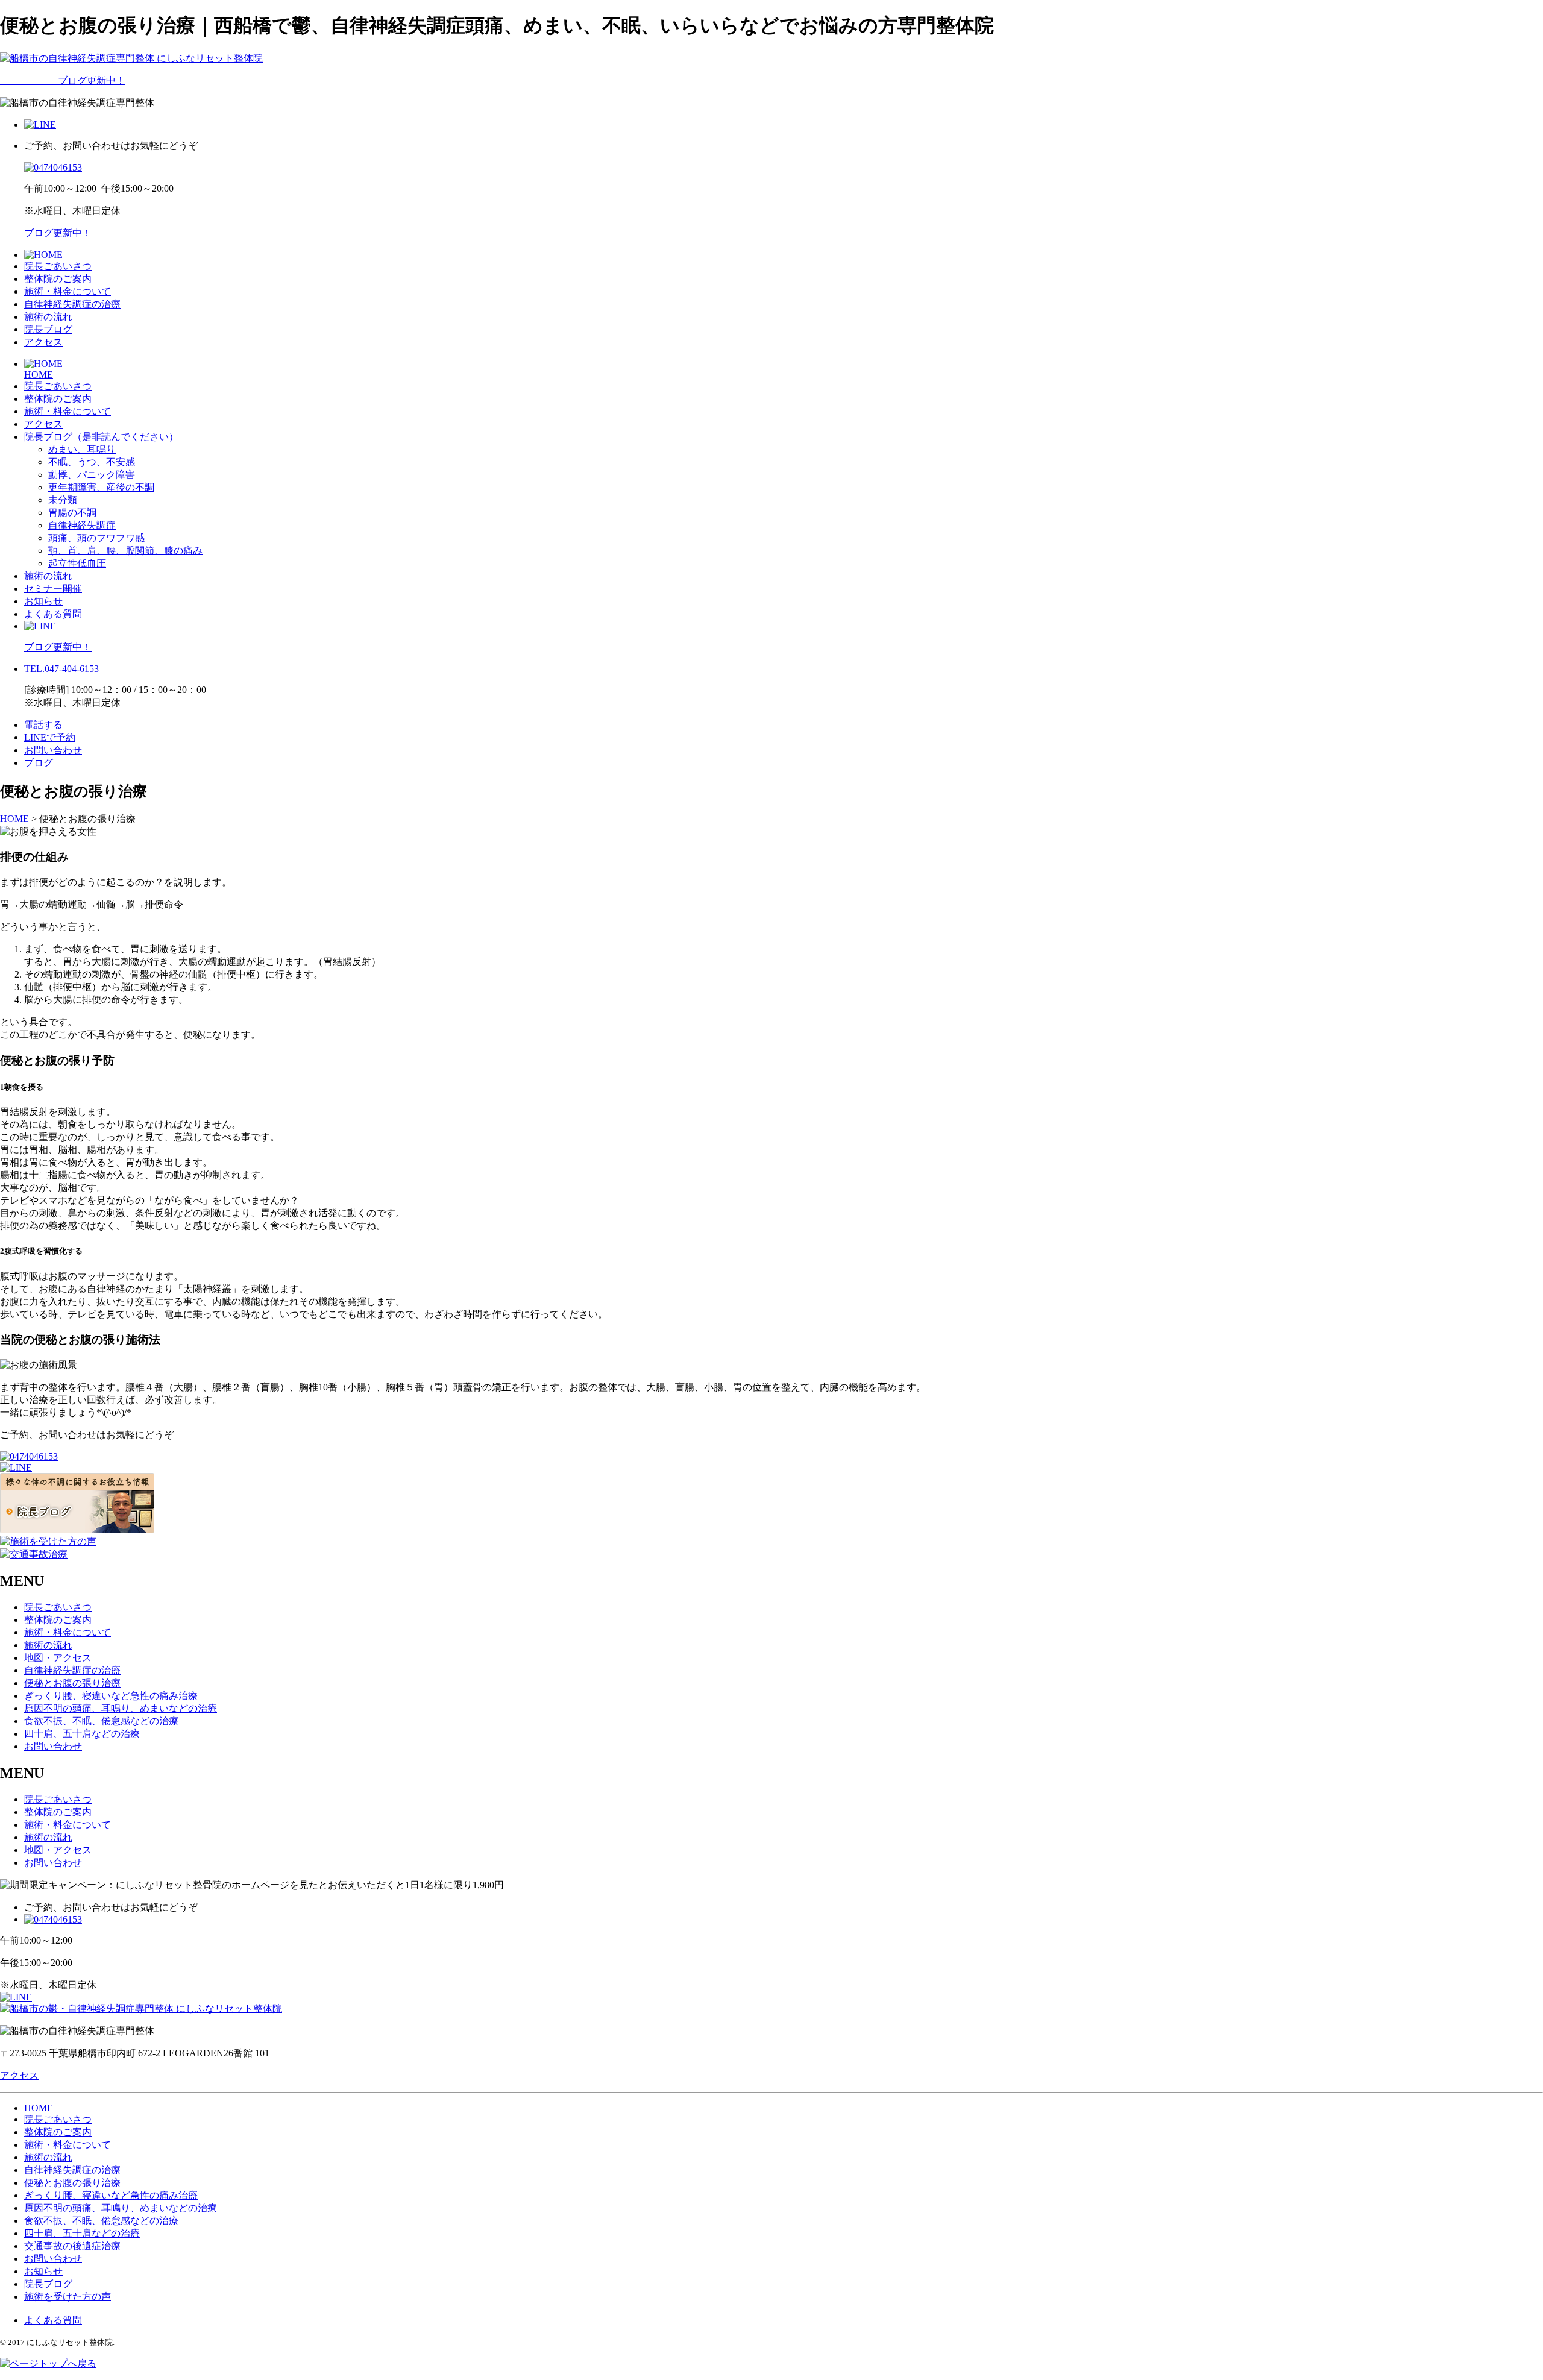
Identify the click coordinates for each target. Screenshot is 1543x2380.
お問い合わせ (53, 750)
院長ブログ (48, 329)
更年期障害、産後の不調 (101, 487)
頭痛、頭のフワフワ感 (96, 538)
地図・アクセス (58, 1658)
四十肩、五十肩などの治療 (82, 1734)
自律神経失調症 (82, 525)
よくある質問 (53, 614)
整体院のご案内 (58, 279)
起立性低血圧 (77, 563)
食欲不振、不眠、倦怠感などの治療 (101, 1721)
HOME (39, 375)
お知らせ (43, 601)
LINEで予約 (50, 737)
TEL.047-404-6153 (61, 669)
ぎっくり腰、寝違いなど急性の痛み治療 (111, 1696)
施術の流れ (48, 317)
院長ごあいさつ (58, 266)
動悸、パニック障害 (92, 475)
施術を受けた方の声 (68, 2297)
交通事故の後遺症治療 (72, 2246)
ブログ (39, 763)
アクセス (43, 342)
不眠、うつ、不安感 (92, 462)
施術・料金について (68, 291)
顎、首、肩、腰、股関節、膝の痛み (125, 551)
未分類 (63, 500)
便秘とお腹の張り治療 (72, 1683)
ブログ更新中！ (63, 80)
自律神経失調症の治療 (72, 304)
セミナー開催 (53, 589)
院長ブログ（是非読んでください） (101, 437)
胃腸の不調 (72, 513)
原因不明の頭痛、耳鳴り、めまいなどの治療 (121, 1708)
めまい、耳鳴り (82, 449)
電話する (43, 725)
